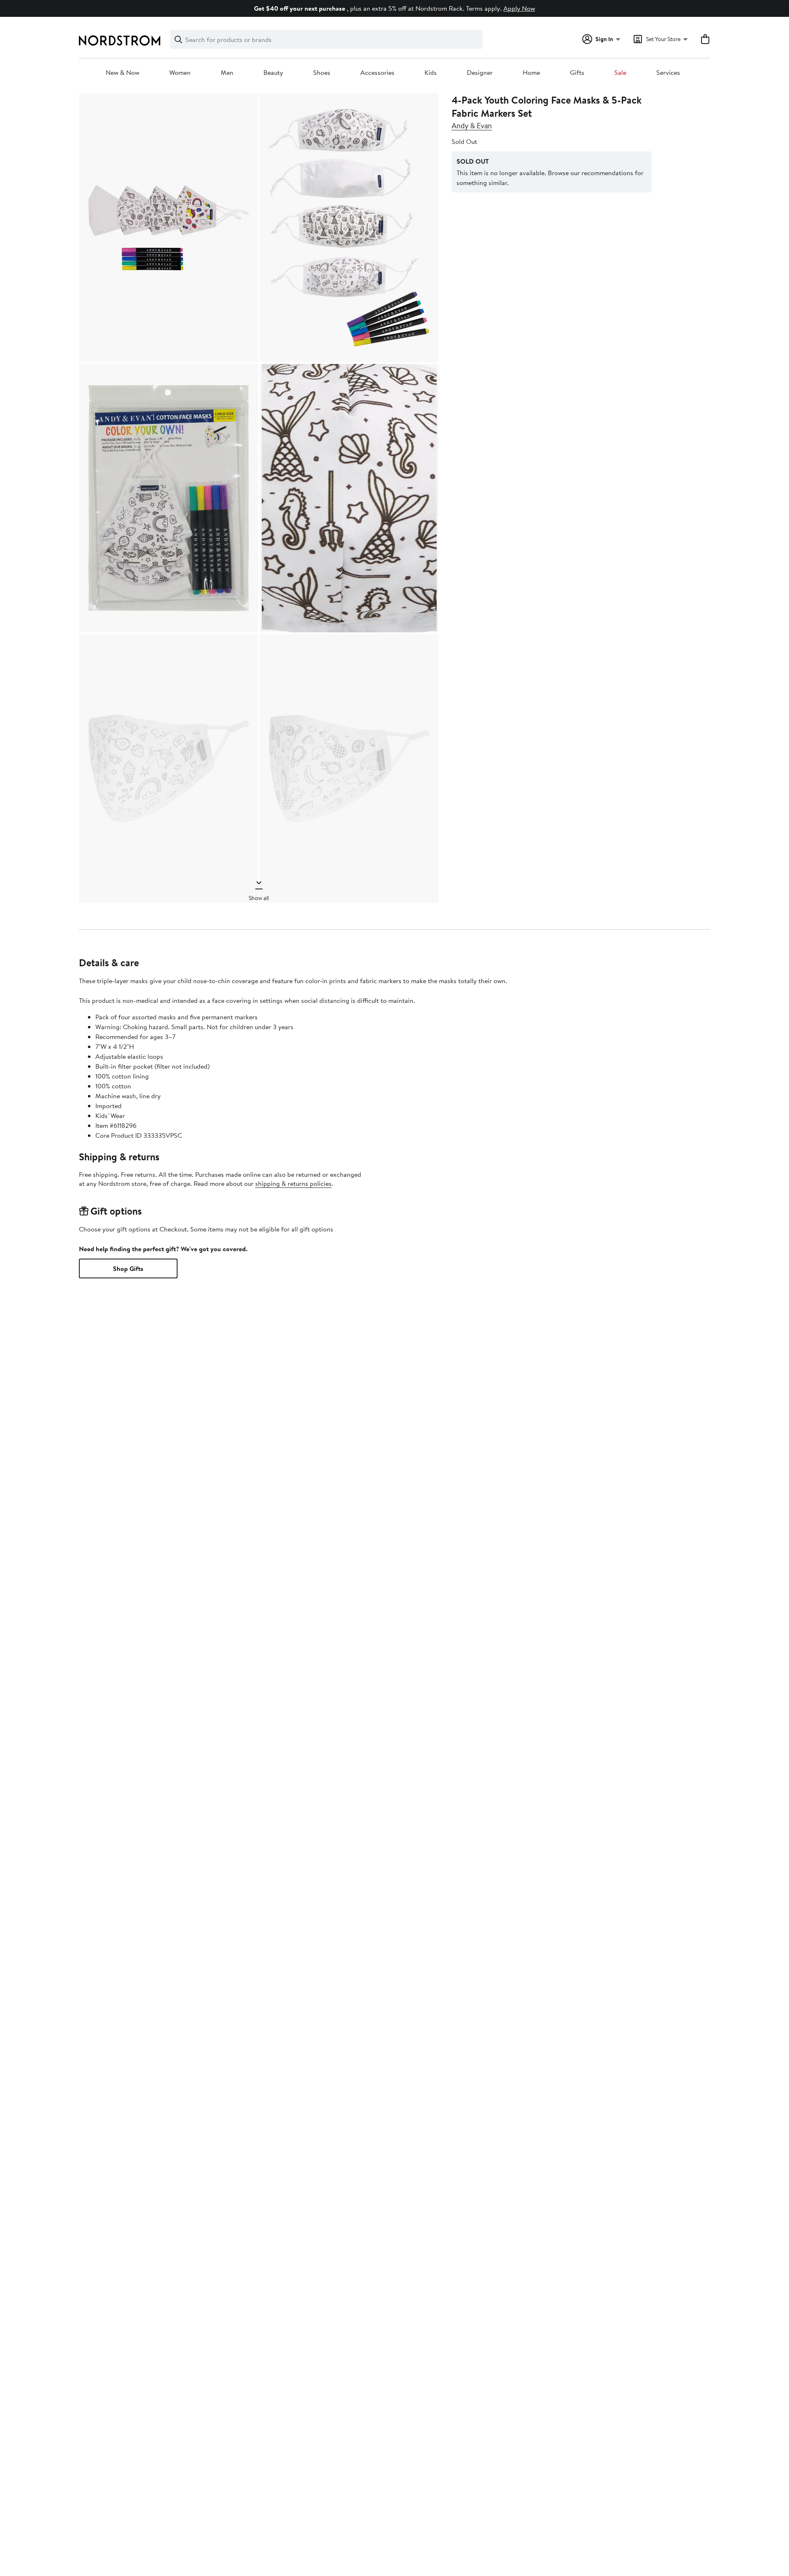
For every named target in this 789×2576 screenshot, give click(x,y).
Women (180, 73)
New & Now (122, 73)
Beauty (273, 73)
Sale (620, 73)
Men (227, 73)
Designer (480, 73)
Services (668, 73)
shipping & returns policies (293, 1183)
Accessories (377, 73)
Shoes (322, 73)
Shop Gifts (128, 1268)
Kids (431, 73)
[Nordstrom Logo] (120, 41)
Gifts (577, 73)
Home (531, 73)
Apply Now (519, 8)
